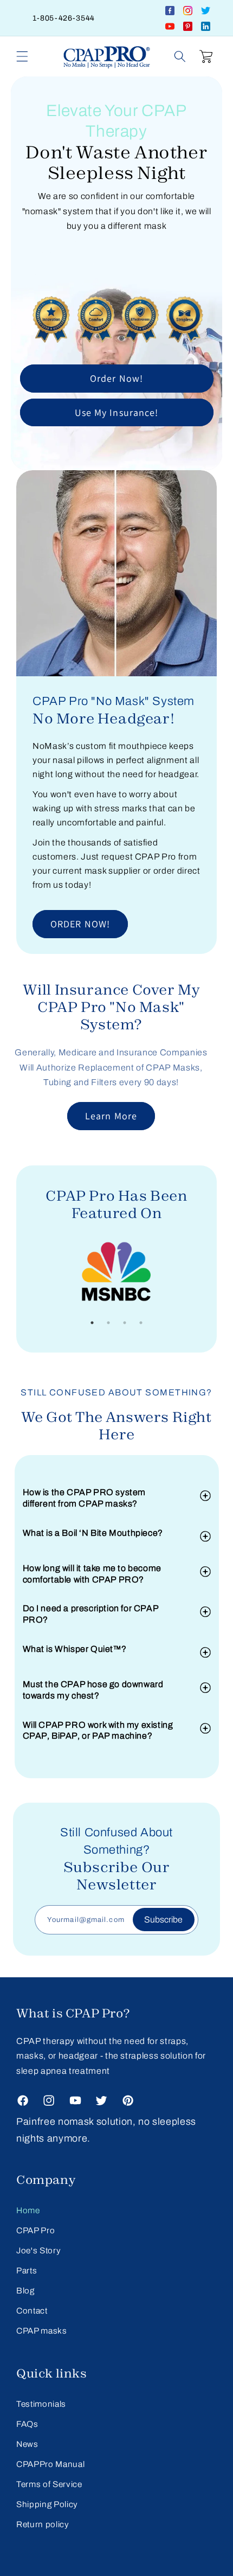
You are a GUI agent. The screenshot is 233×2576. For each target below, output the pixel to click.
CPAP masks (42, 2331)
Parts (27, 2270)
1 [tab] (92, 1323)
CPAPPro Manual (50, 2464)
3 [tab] (125, 1323)
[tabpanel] (116, 1274)
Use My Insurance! (117, 412)
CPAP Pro (35, 2230)
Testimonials (41, 2404)
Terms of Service (49, 2484)
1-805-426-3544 (64, 18)
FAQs (27, 2424)
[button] (22, 56)
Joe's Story (38, 2250)
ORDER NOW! (80, 924)
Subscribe (163, 1920)
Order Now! (116, 378)
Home (28, 2210)
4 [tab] (141, 1323)
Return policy (43, 2524)
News (27, 2444)
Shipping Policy (47, 2504)
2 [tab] (108, 1323)
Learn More (111, 1116)
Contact (32, 2311)
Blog (25, 2290)
